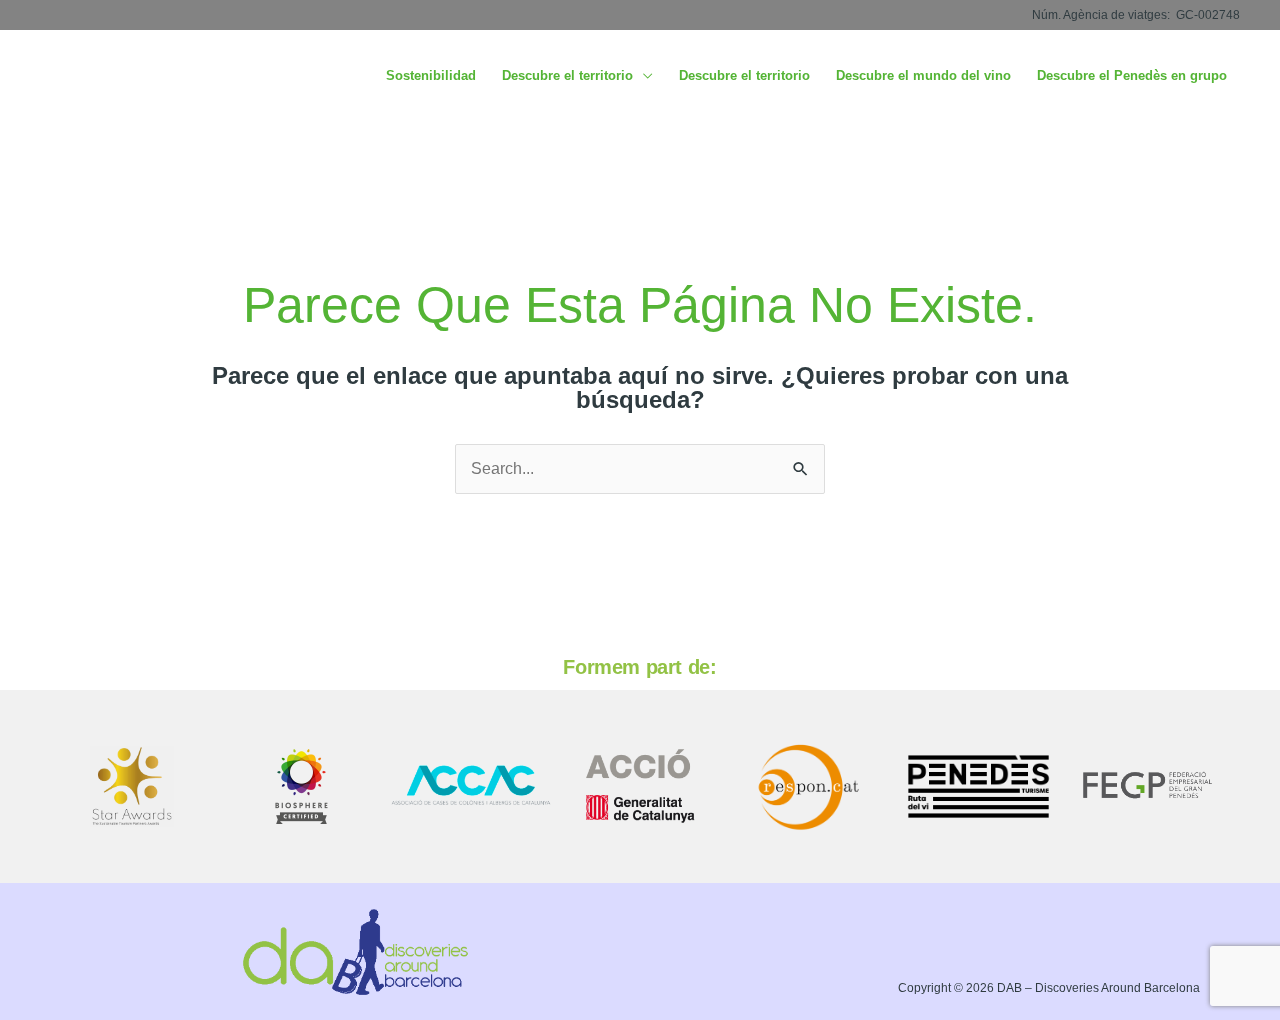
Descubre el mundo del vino (923, 75)
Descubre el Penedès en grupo (1132, 75)
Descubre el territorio (567, 75)
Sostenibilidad (431, 75)
